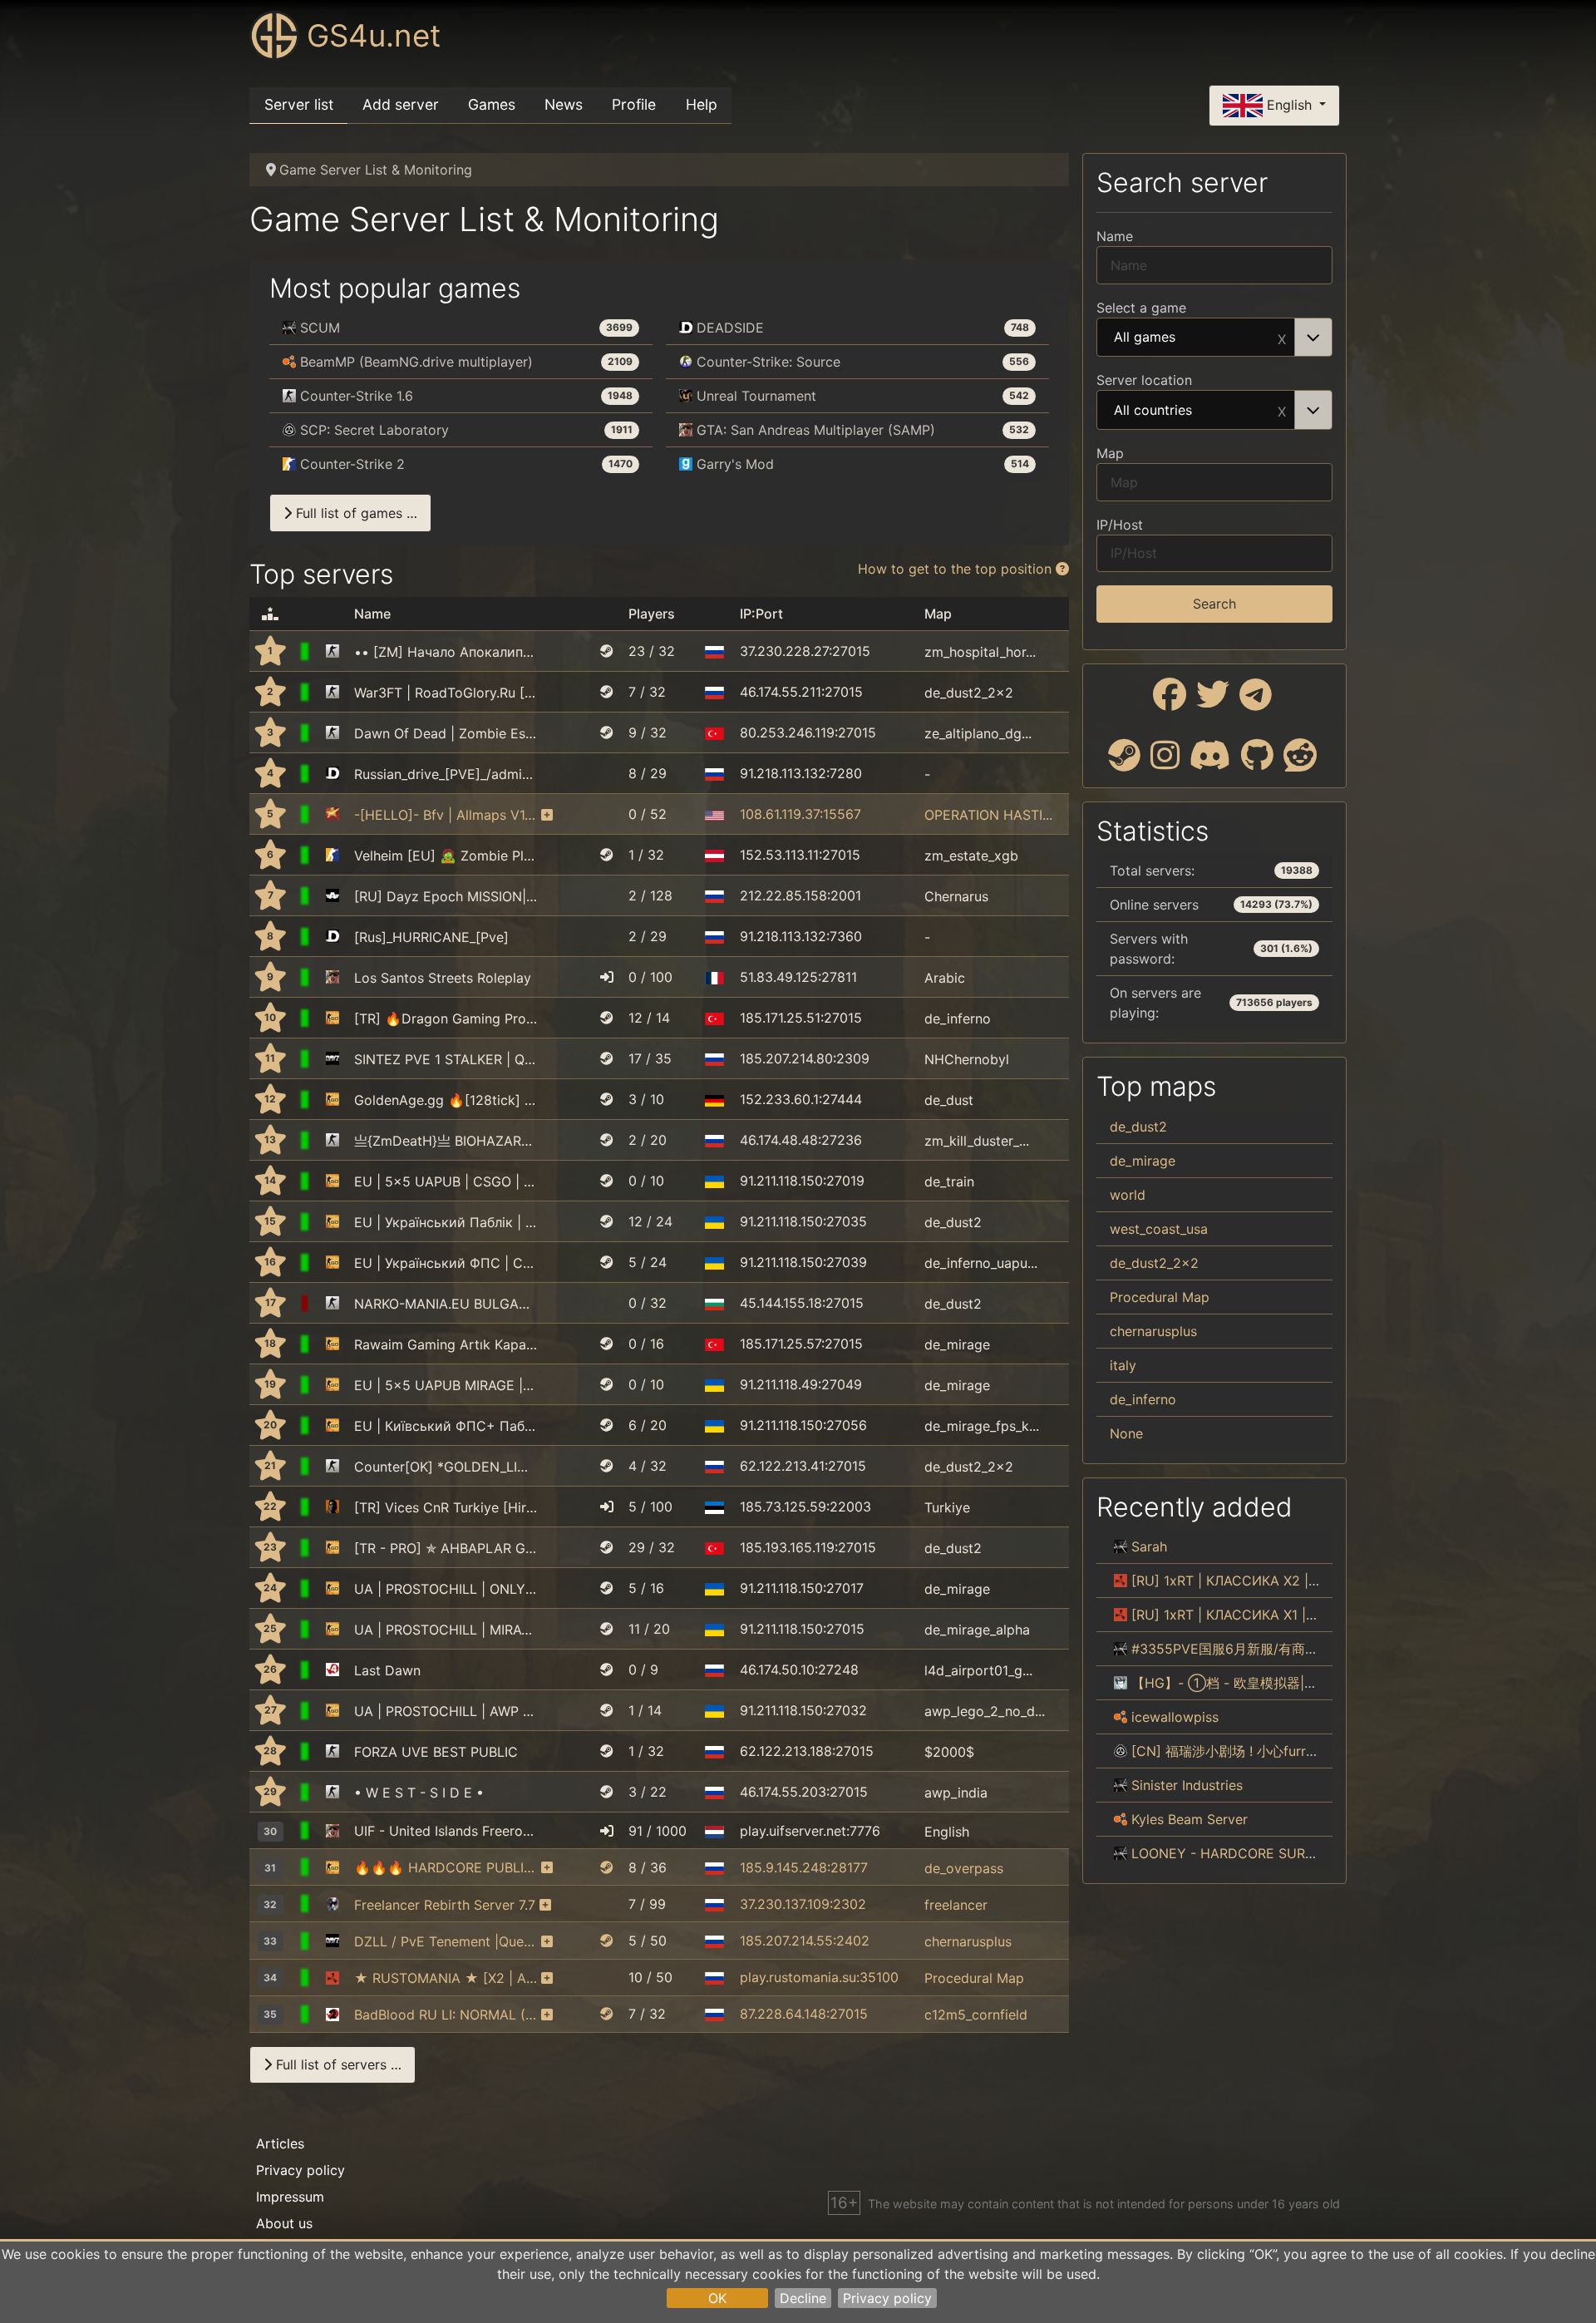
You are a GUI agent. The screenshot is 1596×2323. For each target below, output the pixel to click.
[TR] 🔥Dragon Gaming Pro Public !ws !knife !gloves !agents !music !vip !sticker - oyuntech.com (446, 1018)
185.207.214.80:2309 (805, 1058)
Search (1214, 604)
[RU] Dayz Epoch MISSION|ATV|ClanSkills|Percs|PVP (446, 896)
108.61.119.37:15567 (800, 814)
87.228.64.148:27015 (804, 2014)
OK (717, 2298)
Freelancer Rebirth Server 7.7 (445, 1905)
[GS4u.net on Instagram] (1165, 762)
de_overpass (964, 1867)
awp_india (956, 1793)
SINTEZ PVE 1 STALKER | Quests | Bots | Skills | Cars (446, 1059)
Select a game (1141, 308)
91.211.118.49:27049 (801, 1384)
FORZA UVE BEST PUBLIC (436, 1752)
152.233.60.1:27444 (801, 1099)
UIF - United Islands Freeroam (446, 1831)
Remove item (1282, 338)
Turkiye (947, 1507)
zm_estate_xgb (971, 856)
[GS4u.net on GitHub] (1257, 762)
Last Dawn (387, 1670)
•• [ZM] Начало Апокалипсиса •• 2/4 (446, 652)
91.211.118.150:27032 (803, 1710)
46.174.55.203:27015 (804, 1792)
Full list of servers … (337, 2064)
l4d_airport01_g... (978, 1670)
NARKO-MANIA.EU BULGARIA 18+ (446, 1304)
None (1126, 1433)
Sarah (1149, 1546)
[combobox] (1214, 338)
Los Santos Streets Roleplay (443, 978)
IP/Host (1120, 525)
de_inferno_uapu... (981, 1263)
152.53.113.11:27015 (800, 855)
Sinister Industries (1187, 1785)
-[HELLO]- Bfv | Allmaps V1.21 (446, 815)
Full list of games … (355, 513)
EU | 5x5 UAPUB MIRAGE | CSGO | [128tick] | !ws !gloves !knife (446, 1385)
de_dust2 (953, 1222)
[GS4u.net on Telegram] (1256, 701)
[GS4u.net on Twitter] (1213, 701)
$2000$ (949, 1752)
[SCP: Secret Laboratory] (1121, 1751)
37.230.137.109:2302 (803, 1904)
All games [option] (1145, 338)
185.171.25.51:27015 (801, 1018)
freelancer (956, 1905)
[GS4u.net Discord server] (1210, 762)
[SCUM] (1121, 1546)
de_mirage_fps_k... (982, 1426)
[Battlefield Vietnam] (332, 815)
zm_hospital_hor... (980, 652)
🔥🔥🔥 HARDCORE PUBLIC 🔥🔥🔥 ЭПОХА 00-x (446, 1867)
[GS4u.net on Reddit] (1300, 762)
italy (1123, 1365)
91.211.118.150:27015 (802, 1629)
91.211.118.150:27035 (803, 1221)
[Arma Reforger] (332, 896)
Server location (1144, 380)
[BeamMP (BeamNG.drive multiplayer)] (1121, 1717)
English (1289, 104)
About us (284, 2223)
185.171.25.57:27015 (801, 1344)
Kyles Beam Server (1190, 1819)
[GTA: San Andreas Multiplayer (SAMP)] (332, 978)
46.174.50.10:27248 (799, 1670)
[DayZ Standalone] (332, 1059)
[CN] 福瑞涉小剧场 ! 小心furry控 (1229, 1751)
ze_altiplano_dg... (978, 733)
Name (1115, 236)
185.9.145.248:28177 (804, 1867)
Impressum (290, 2197)
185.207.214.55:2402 (805, 1941)
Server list (299, 104)
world (1128, 1195)
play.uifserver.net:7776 (810, 1831)
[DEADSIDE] (332, 774)
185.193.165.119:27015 (808, 1547)
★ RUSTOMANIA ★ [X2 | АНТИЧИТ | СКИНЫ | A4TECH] (446, 1978)
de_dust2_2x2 (969, 693)
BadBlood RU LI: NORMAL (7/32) (446, 2015)
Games (492, 104)
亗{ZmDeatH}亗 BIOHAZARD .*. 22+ (446, 1141)
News (564, 104)
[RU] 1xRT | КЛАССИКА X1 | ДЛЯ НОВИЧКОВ (1273, 1615)
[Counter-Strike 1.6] (332, 652)
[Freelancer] (332, 1905)
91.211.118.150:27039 (803, 1262)
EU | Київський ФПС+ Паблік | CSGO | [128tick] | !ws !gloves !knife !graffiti (446, 1426)
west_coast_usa (1159, 1229)
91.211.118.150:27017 (802, 1588)
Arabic (945, 978)
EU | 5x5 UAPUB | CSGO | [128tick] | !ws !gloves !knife (446, 1181)
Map (1110, 453)
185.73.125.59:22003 (805, 1507)
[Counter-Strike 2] (332, 856)
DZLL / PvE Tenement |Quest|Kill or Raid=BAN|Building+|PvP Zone (446, 1941)
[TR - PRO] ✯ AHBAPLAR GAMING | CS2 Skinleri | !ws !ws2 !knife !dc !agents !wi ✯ (446, 1548)
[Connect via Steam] (607, 651)
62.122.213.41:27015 (803, 1466)
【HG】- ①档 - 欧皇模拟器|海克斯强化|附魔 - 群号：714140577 (1327, 1683)
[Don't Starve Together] (1121, 1683)
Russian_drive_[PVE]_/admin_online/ (446, 774)
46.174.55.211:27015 (801, 692)
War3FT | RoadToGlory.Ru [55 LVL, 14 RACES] (446, 693)
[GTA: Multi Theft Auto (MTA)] (332, 1507)
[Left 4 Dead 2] (332, 2015)
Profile (634, 104)
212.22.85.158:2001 (800, 895)
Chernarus (956, 896)
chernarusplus (968, 1941)
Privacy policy (887, 2298)
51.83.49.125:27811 (798, 977)
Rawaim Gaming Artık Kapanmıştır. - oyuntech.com (446, 1344)
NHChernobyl (967, 1059)
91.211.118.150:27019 (802, 1181)
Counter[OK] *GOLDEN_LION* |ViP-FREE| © (446, 1467)
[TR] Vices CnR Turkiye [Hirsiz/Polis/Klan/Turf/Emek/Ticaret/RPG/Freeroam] (446, 1507)
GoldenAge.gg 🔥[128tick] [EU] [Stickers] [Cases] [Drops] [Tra (446, 1100)
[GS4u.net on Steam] (1124, 762)
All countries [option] (1153, 411)
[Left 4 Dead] (332, 1670)
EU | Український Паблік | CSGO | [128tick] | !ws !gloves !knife (446, 1222)
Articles (280, 2143)
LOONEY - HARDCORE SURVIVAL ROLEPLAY (1273, 1853)
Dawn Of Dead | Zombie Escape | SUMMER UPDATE (446, 733)
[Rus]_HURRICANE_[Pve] (431, 937)
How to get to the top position (957, 569)
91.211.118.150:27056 (803, 1425)
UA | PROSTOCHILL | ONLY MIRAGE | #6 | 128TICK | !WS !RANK (446, 1589)
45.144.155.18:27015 (802, 1303)
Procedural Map (974, 1978)
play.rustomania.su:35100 (819, 1977)
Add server (401, 104)
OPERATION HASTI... (988, 815)
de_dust (949, 1100)
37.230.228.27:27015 (805, 651)
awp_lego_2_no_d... (985, 1711)
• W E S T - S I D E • (419, 1793)
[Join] (607, 977)
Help (702, 104)
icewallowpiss (1175, 1717)
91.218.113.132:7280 (801, 773)
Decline (803, 2298)
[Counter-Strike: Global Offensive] (332, 1018)
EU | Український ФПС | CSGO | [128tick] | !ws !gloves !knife (446, 1263)
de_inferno (958, 1018)
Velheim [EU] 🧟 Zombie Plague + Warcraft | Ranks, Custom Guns (446, 856)
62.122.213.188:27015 (807, 1751)
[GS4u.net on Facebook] (1170, 701)
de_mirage (957, 1344)
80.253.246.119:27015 (808, 732)
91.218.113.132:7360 (801, 936)
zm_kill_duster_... (977, 1141)
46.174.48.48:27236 (801, 1140)
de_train (949, 1181)
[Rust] (332, 1978)
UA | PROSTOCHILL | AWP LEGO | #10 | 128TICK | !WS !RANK (446, 1711)
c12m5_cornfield (976, 2015)
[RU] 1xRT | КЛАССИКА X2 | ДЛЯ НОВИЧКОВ (1275, 1581)
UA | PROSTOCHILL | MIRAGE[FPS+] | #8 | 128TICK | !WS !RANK (446, 1630)
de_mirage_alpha (977, 1630)
